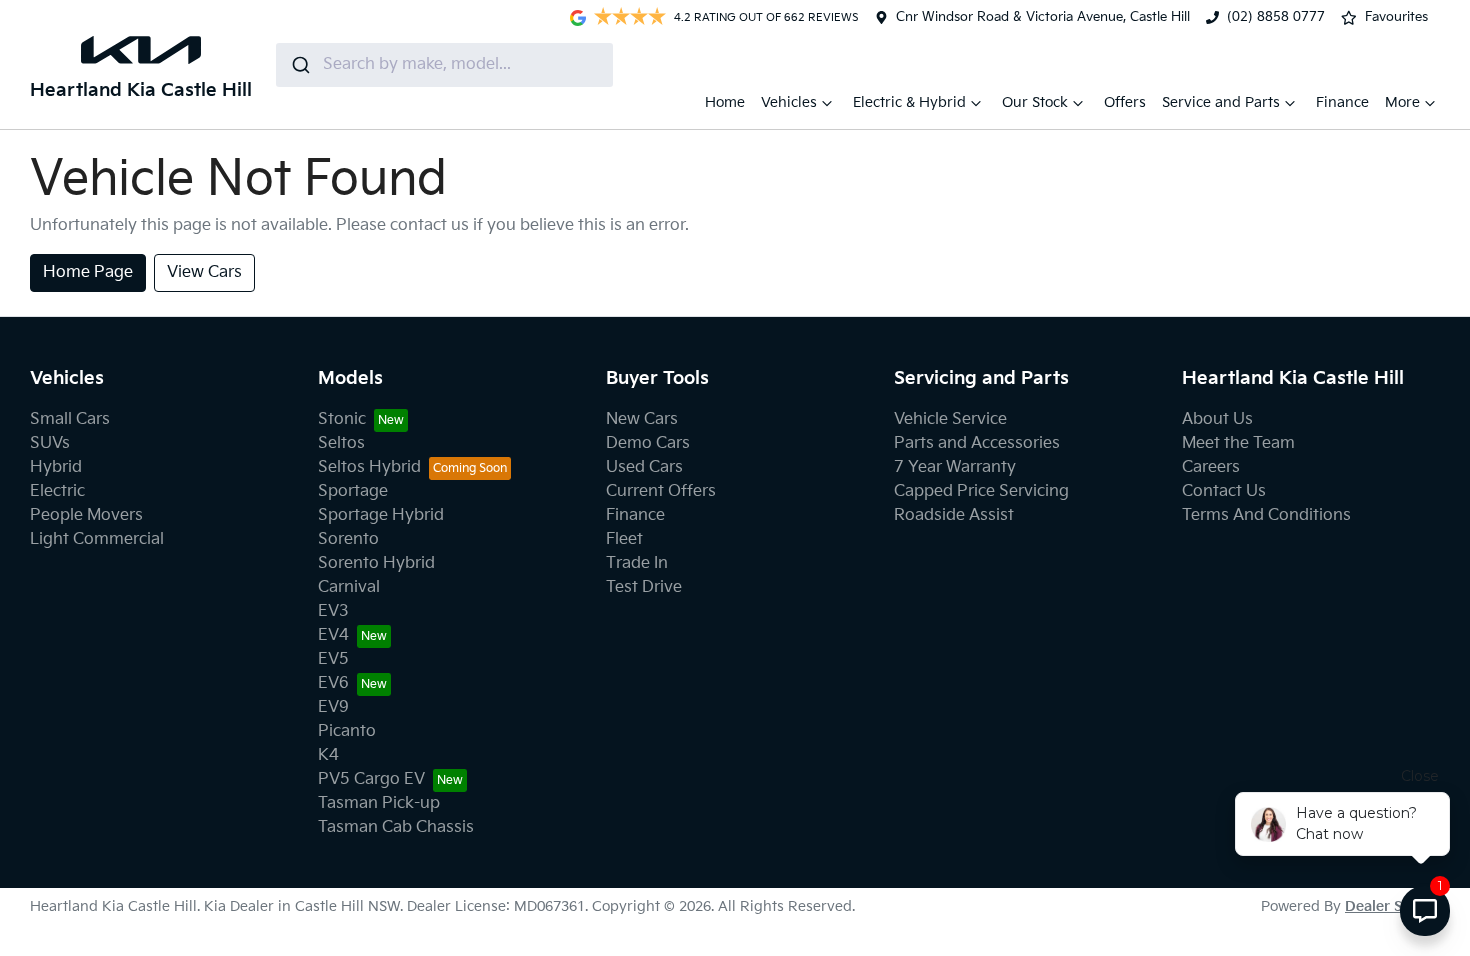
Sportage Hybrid (381, 515)
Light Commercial (97, 539)
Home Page (88, 272)
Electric (57, 491)
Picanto (347, 731)
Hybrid (56, 467)
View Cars (204, 272)
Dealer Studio (1392, 906)
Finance (1342, 102)
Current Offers (661, 491)
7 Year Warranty (955, 467)
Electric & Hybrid (909, 102)
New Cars (642, 419)
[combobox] (444, 65)
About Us (1217, 419)
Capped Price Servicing (981, 491)
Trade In (637, 563)
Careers (1211, 467)
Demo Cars (648, 443)
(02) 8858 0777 (1276, 17)
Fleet (624, 539)
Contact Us (1224, 491)
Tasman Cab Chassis (396, 827)
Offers (1125, 102)
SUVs (50, 443)
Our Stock (1035, 102)
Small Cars (70, 419)
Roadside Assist (954, 515)
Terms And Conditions (1266, 515)
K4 (328, 755)
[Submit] (299, 65)
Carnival (349, 587)
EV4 (333, 635)
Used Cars (644, 467)
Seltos (341, 443)
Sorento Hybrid (376, 563)
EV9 (333, 707)
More (1402, 102)
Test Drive (644, 587)
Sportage (353, 491)
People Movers (86, 515)
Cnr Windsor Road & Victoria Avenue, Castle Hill (1043, 17)
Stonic (342, 419)
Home (725, 102)
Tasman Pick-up (379, 803)
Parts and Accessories (977, 443)
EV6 (333, 683)
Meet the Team (1238, 443)
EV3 (333, 611)
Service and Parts (1221, 102)
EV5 (333, 659)
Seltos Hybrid (369, 467)
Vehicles (789, 102)
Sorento (348, 539)
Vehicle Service (950, 419)
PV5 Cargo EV (371, 779)
